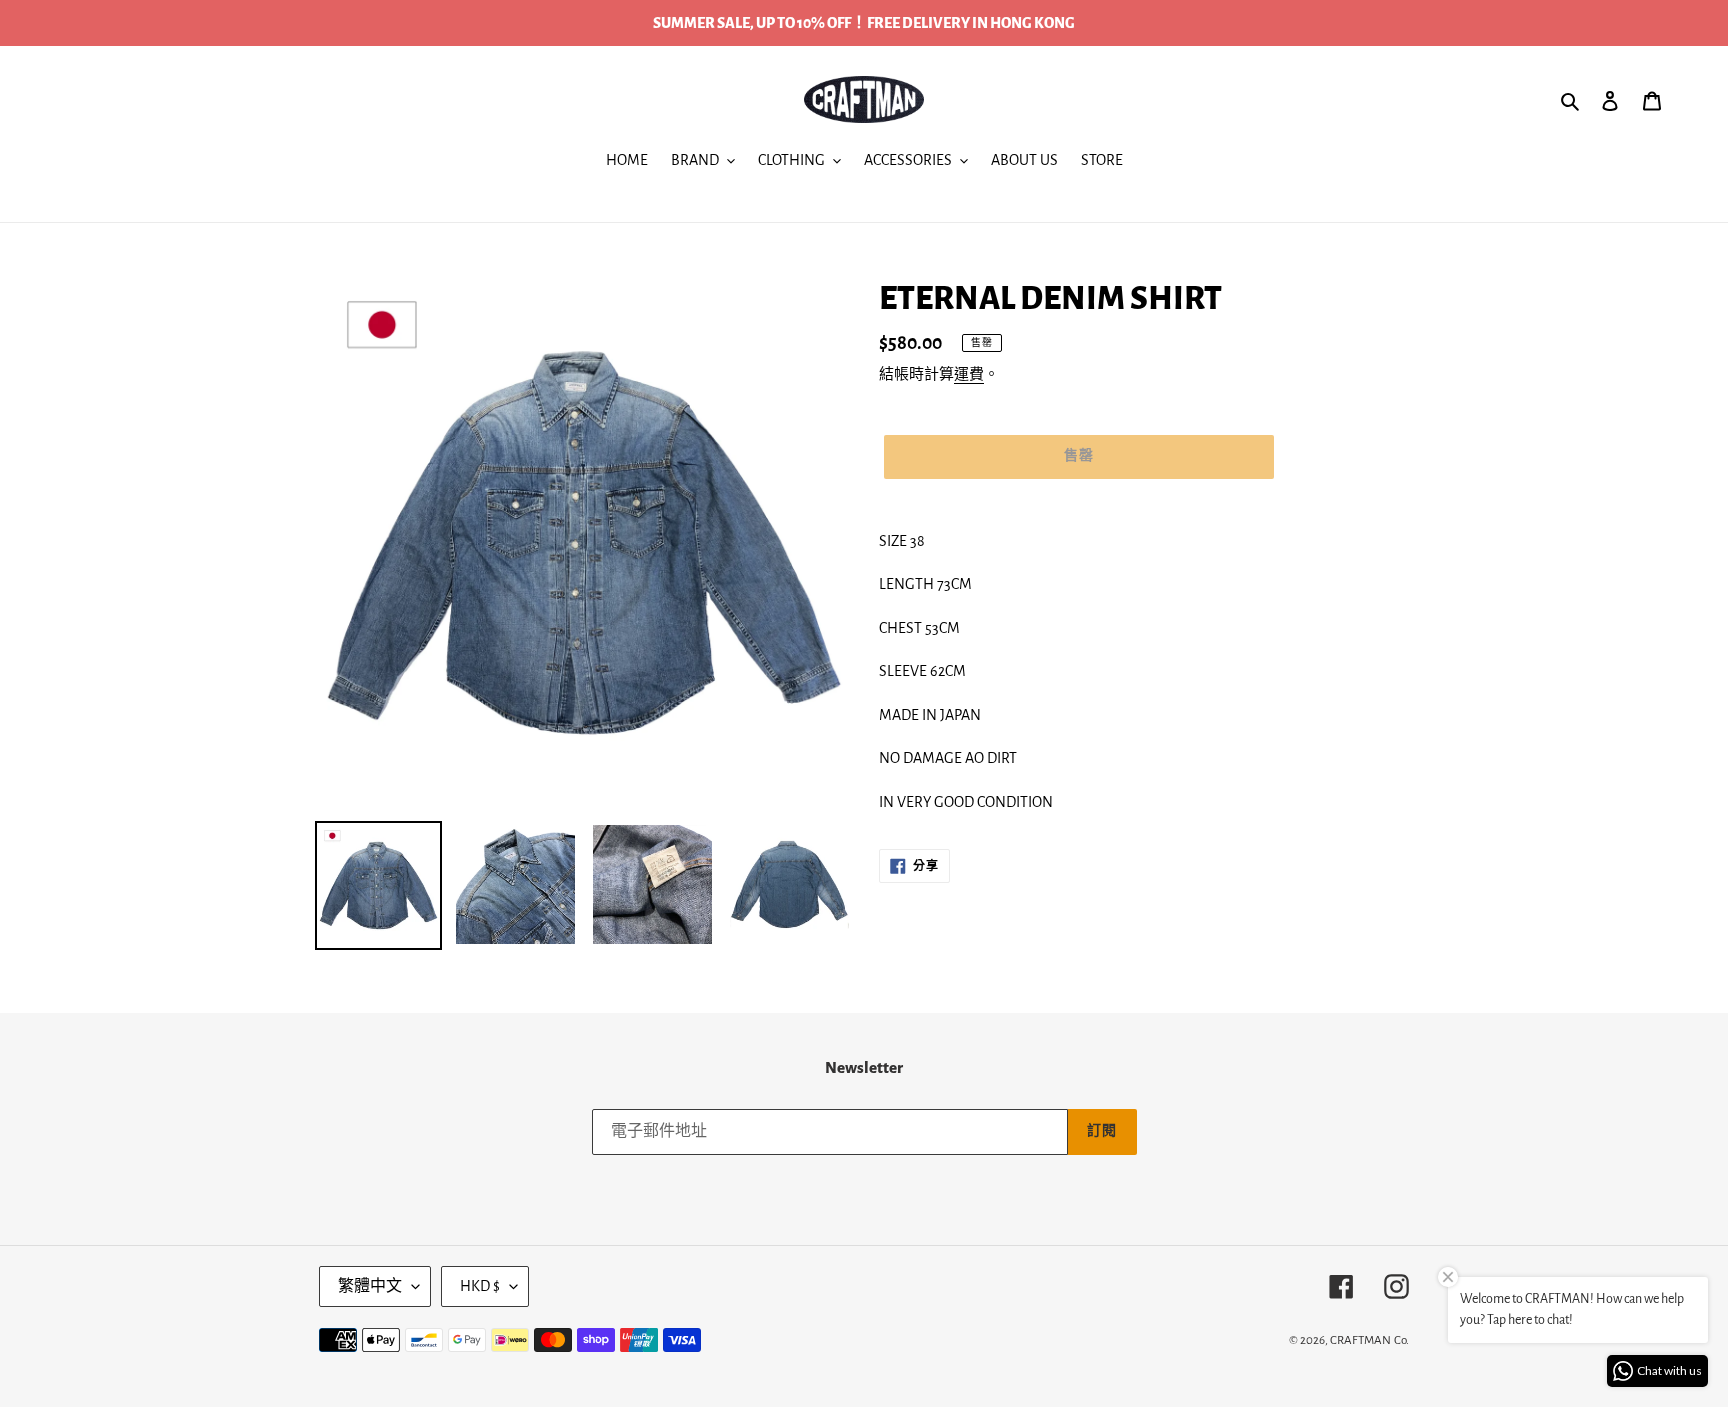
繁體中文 (370, 1286)
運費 (969, 374)
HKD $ (480, 1286)
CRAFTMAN (1360, 1340)
